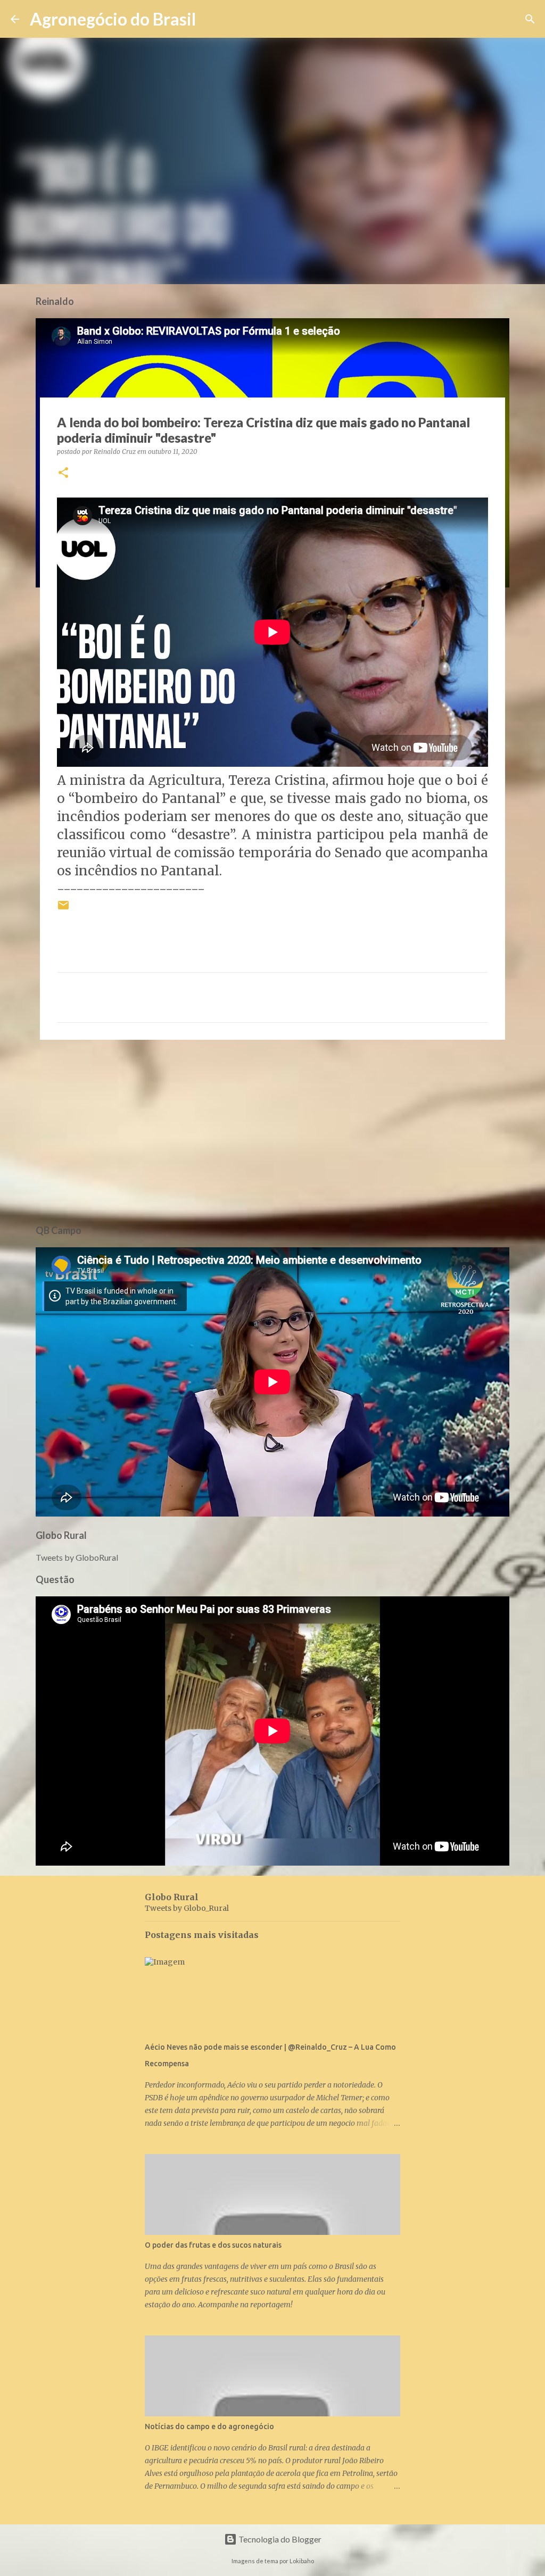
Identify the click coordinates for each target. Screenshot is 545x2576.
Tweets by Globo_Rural (187, 1908)
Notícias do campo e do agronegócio (209, 2426)
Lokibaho (302, 2561)
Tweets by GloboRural (77, 1557)
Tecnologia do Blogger (279, 2539)
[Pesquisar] (211, 19)
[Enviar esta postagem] (63, 909)
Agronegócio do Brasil (113, 19)
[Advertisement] (272, 1130)
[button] (63, 473)
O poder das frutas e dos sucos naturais (213, 2245)
